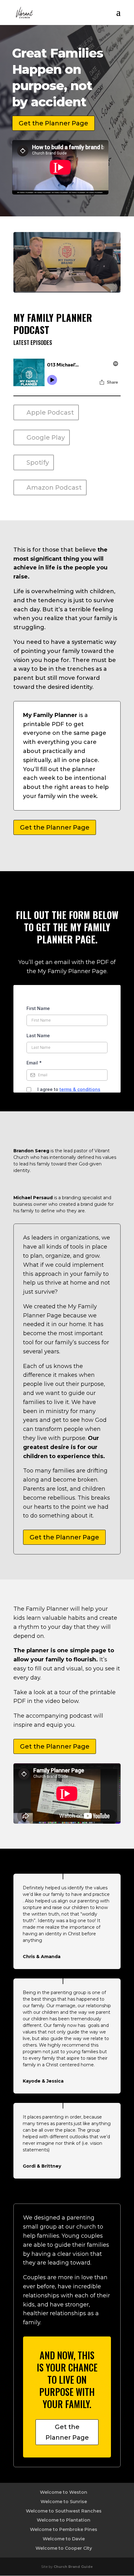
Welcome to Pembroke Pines (64, 2529)
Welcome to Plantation (64, 2520)
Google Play (46, 437)
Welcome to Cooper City (64, 2548)
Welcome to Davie (64, 2539)
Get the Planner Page (53, 123)
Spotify (38, 462)
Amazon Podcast (54, 487)
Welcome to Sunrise (64, 2502)
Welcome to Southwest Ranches (64, 2511)
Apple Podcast (50, 412)
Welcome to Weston (64, 2492)
